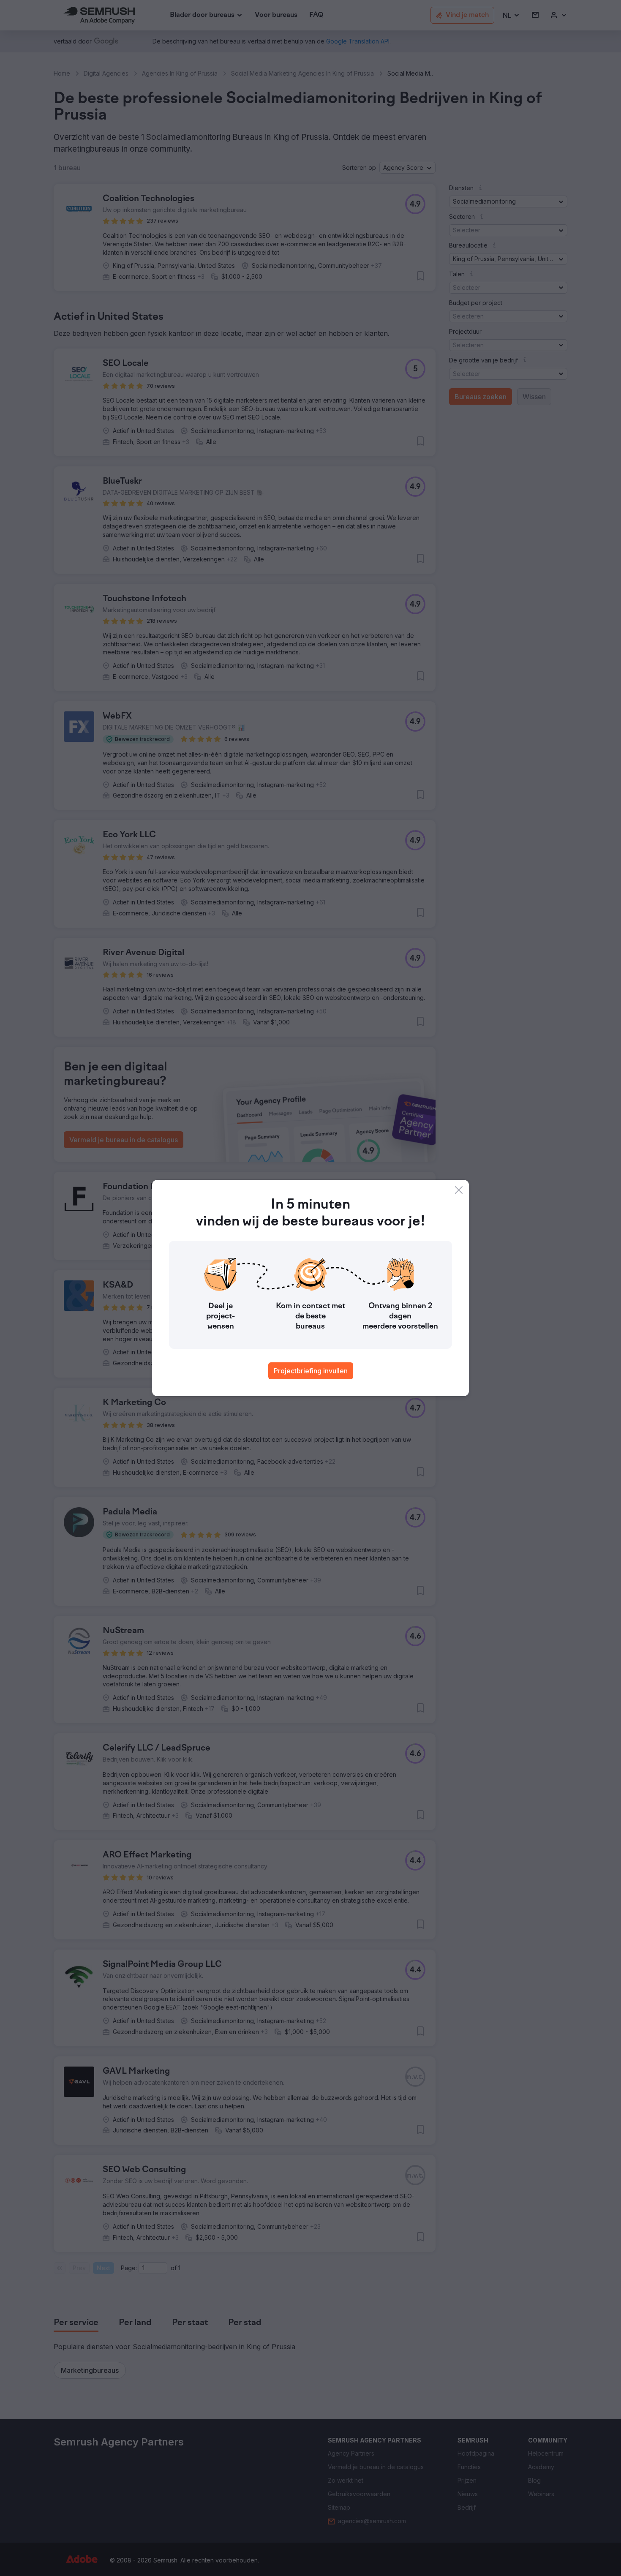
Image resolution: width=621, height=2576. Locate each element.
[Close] (459, 1190)
